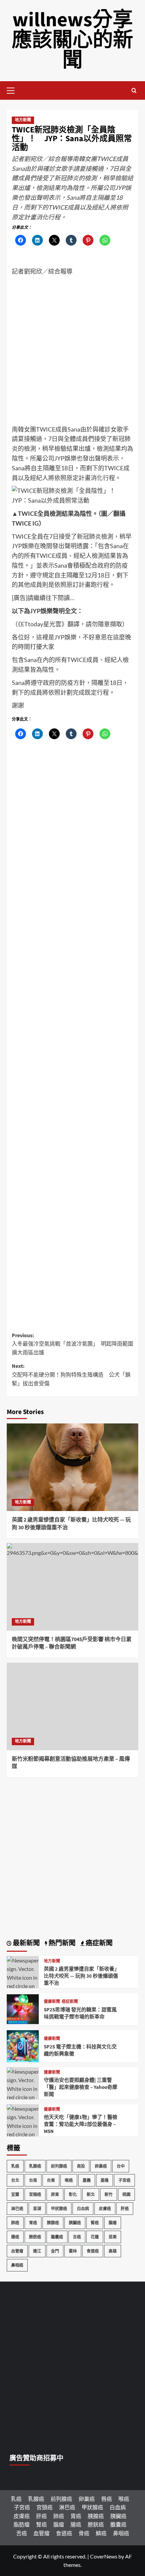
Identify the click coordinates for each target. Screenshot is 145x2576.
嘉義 (87, 2180)
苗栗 (113, 2237)
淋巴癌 (17, 2209)
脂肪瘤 (22, 2524)
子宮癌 (124, 2180)
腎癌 (95, 2223)
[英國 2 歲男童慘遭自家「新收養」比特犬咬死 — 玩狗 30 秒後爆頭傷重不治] (72, 1467)
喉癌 (69, 2180)
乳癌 (15, 2166)
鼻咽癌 (17, 2265)
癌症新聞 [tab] (98, 1943)
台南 (33, 2180)
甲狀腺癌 (59, 2209)
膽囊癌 (57, 2237)
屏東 (55, 2194)
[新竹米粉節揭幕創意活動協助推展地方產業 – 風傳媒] (72, 1706)
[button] (13, 90)
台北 (15, 2180)
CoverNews (104, 2556)
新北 (91, 2194)
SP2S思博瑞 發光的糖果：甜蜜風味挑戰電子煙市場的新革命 (80, 2013)
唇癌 (107, 2499)
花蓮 (95, 2237)
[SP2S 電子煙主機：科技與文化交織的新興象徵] (23, 2045)
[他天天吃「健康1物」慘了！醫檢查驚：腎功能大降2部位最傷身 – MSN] (23, 2133)
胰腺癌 (53, 2223)
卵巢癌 (101, 2166)
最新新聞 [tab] (26, 1943)
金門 (55, 2251)
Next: (71, 1375)
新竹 (109, 2194)
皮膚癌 (105, 2209)
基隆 (105, 2180)
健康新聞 (52, 2002)
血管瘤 (17, 2251)
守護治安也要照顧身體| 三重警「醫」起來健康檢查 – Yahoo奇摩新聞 (81, 2087)
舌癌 (77, 2237)
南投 (81, 2166)
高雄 (113, 2251)
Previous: (72, 1344)
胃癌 (33, 2223)
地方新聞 (23, 120)
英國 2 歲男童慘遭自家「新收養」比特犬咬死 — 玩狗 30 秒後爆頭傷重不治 (81, 1976)
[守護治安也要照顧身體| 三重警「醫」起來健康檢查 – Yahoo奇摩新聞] (23, 2096)
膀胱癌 (35, 2237)
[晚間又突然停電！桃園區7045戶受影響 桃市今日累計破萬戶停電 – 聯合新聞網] (72, 1587)
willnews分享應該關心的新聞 (72, 40)
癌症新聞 (70, 2002)
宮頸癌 (35, 2194)
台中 (121, 2166)
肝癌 (125, 2209)
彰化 (73, 2194)
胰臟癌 (75, 2223)
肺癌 (15, 2223)
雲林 (73, 2251)
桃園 (126, 2194)
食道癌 (93, 2251)
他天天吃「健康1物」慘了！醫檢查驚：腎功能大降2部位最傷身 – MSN (81, 2124)
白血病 (83, 2209)
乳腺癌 (35, 2166)
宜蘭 (15, 2194)
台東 (51, 2180)
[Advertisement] (72, 352)
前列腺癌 (59, 2166)
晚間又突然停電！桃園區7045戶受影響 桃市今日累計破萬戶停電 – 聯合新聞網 (72, 1643)
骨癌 (84, 2533)
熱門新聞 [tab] (61, 1943)
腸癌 (15, 2237)
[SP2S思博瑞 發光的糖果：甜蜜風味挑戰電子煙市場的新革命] (23, 2008)
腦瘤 (113, 2223)
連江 (37, 2251)
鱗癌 (101, 2533)
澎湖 (37, 2209)
